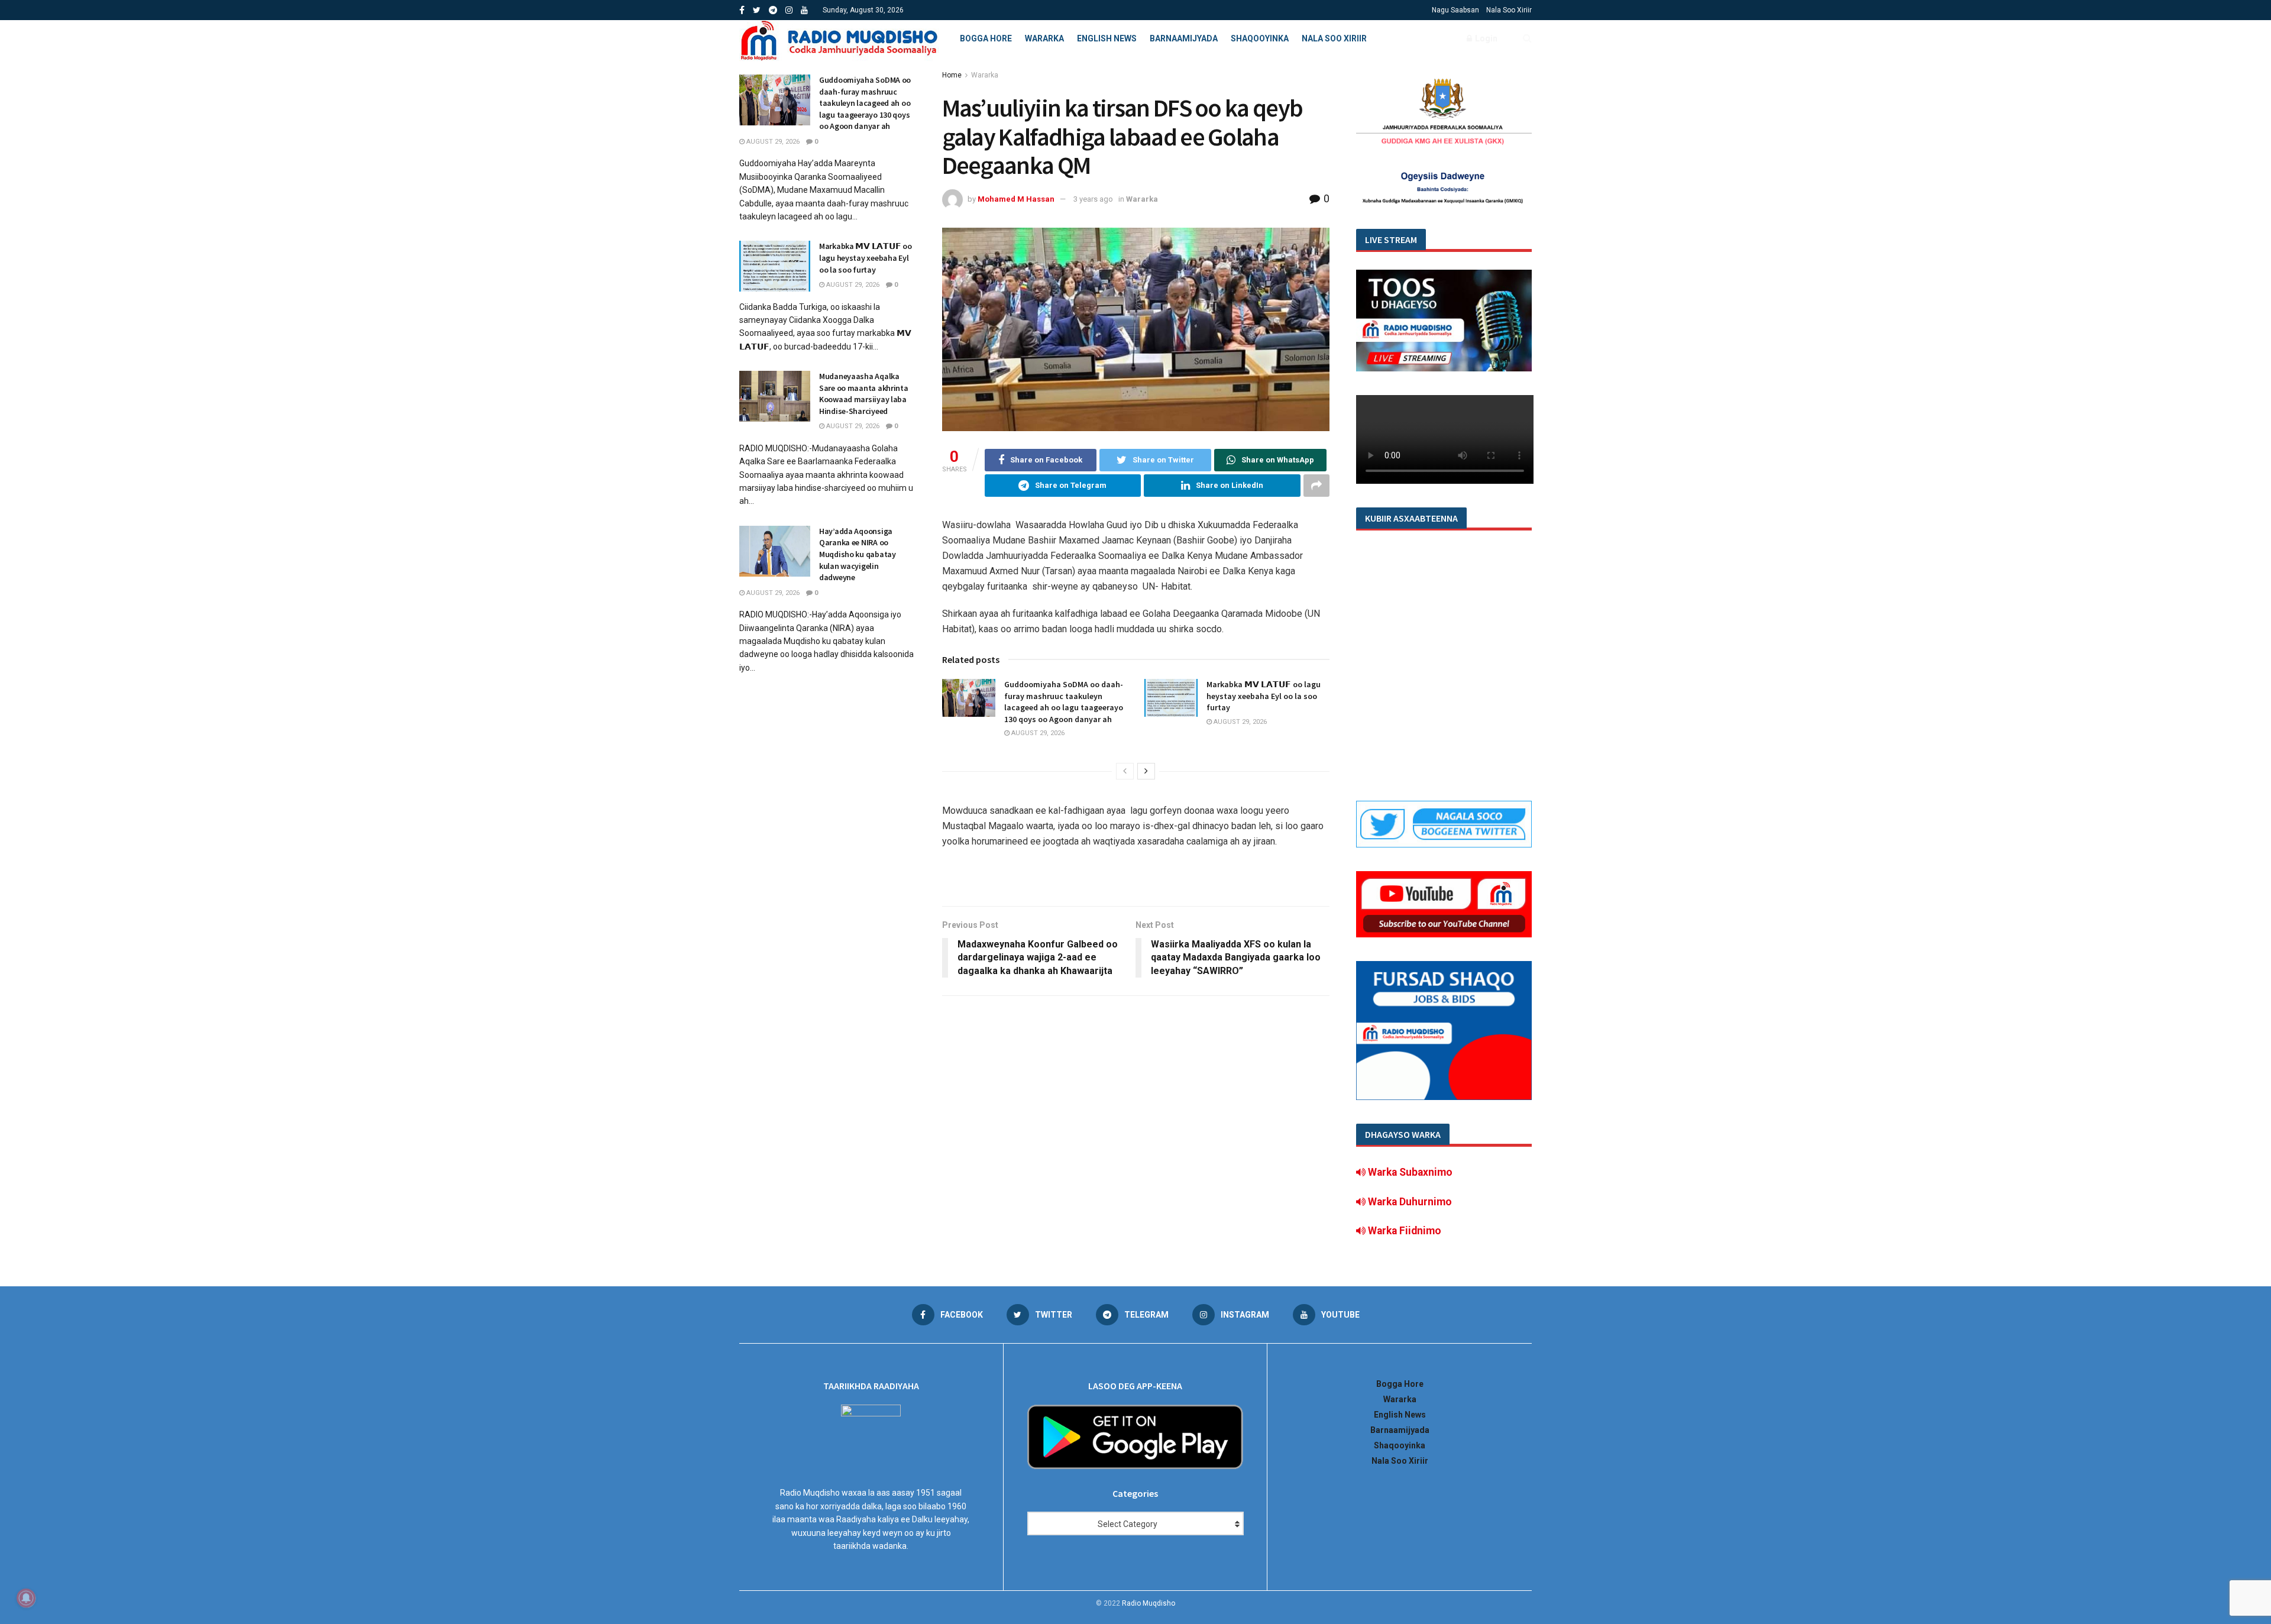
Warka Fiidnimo (1403, 1231)
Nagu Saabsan (1455, 10)
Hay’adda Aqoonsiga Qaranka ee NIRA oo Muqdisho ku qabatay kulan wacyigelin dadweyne (858, 554)
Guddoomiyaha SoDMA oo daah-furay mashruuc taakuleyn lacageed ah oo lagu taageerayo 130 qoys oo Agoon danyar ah (1064, 702)
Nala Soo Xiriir (1509, 10)
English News (1107, 38)
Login (1485, 38)
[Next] (1146, 771)
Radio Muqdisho (1149, 1603)
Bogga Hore (986, 38)
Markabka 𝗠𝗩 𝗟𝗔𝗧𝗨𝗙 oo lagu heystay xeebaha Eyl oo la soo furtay (1264, 696)
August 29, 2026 (1037, 733)
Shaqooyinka (1260, 38)
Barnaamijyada (1184, 38)
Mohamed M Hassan (1016, 199)
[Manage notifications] (26, 1598)
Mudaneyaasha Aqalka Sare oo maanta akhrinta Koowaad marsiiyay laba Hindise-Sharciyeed (864, 394)
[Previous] (1125, 771)
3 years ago (1093, 199)
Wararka (1044, 38)
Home (952, 75)
